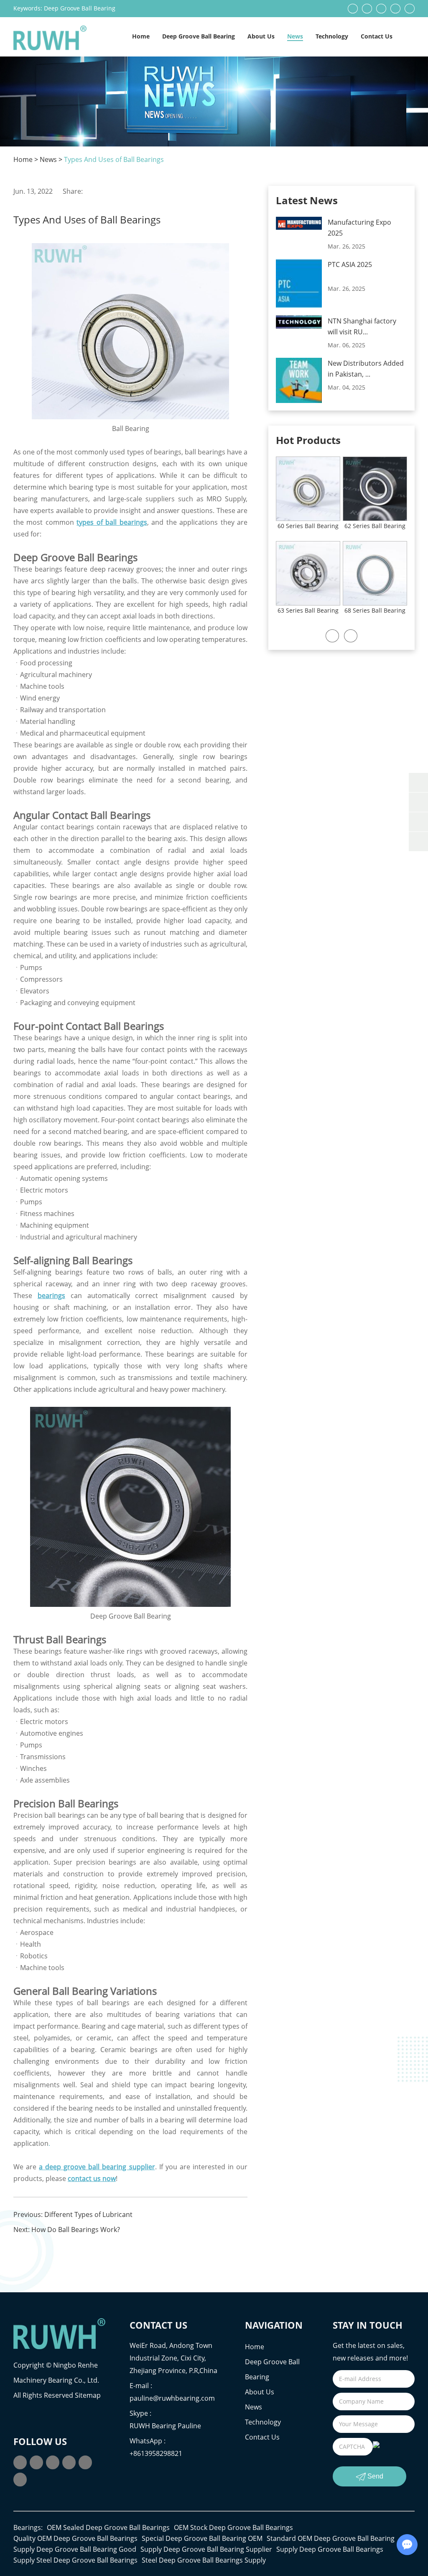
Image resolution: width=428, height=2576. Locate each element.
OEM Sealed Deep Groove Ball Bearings (108, 2527)
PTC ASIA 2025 (350, 264)
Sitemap (88, 2395)
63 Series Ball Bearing (308, 610)
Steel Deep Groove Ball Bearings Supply (204, 2560)
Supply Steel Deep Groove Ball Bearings (75, 2560)
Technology (332, 36)
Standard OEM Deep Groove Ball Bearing (331, 2538)
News (295, 36)
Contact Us (377, 36)
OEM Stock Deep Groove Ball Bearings (233, 2527)
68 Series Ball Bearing (375, 610)
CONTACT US (158, 2325)
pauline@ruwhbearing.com (172, 2398)
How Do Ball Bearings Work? (76, 2230)
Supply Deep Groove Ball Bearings (330, 2549)
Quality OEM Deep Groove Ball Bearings (75, 2538)
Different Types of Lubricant (88, 2214)
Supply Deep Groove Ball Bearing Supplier (206, 2549)
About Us (261, 36)
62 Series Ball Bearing (375, 526)
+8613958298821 (156, 2453)
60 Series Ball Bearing (308, 526)
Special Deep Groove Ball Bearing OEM (202, 2538)
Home (141, 36)
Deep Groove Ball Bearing (80, 8)
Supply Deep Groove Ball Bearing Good (75, 2549)
